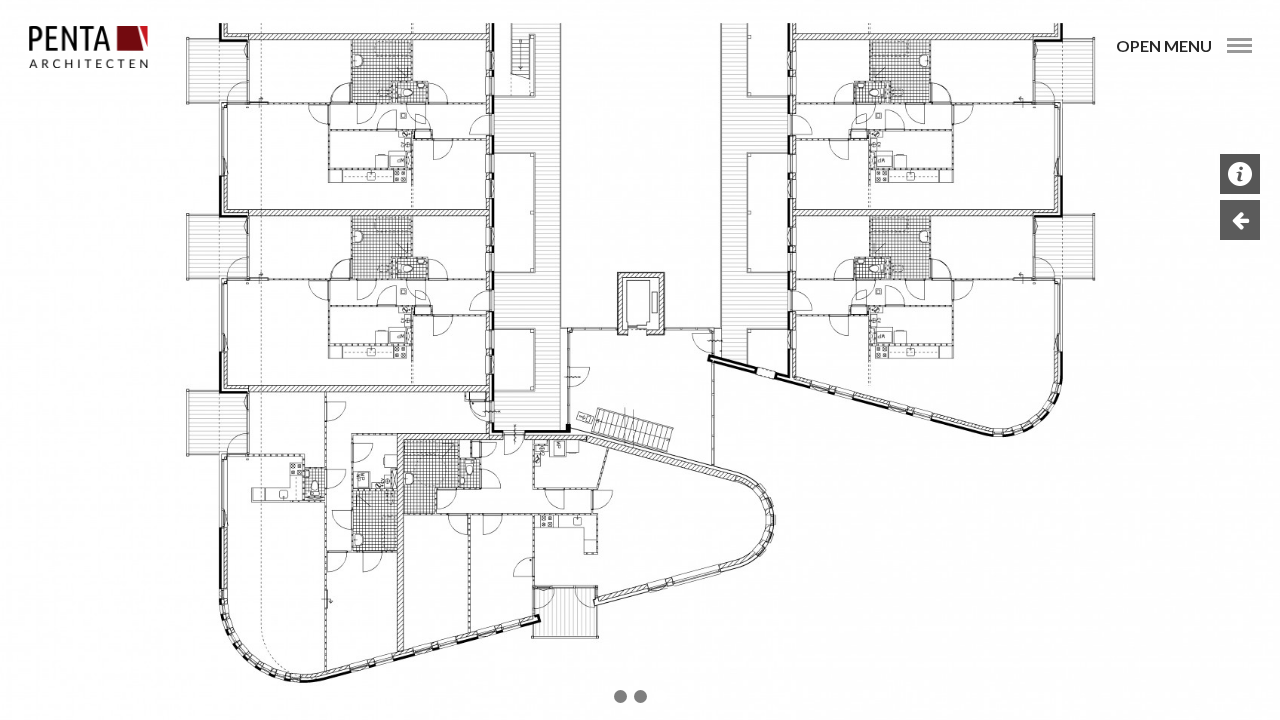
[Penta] (88, 47)
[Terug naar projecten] (1240, 220)
